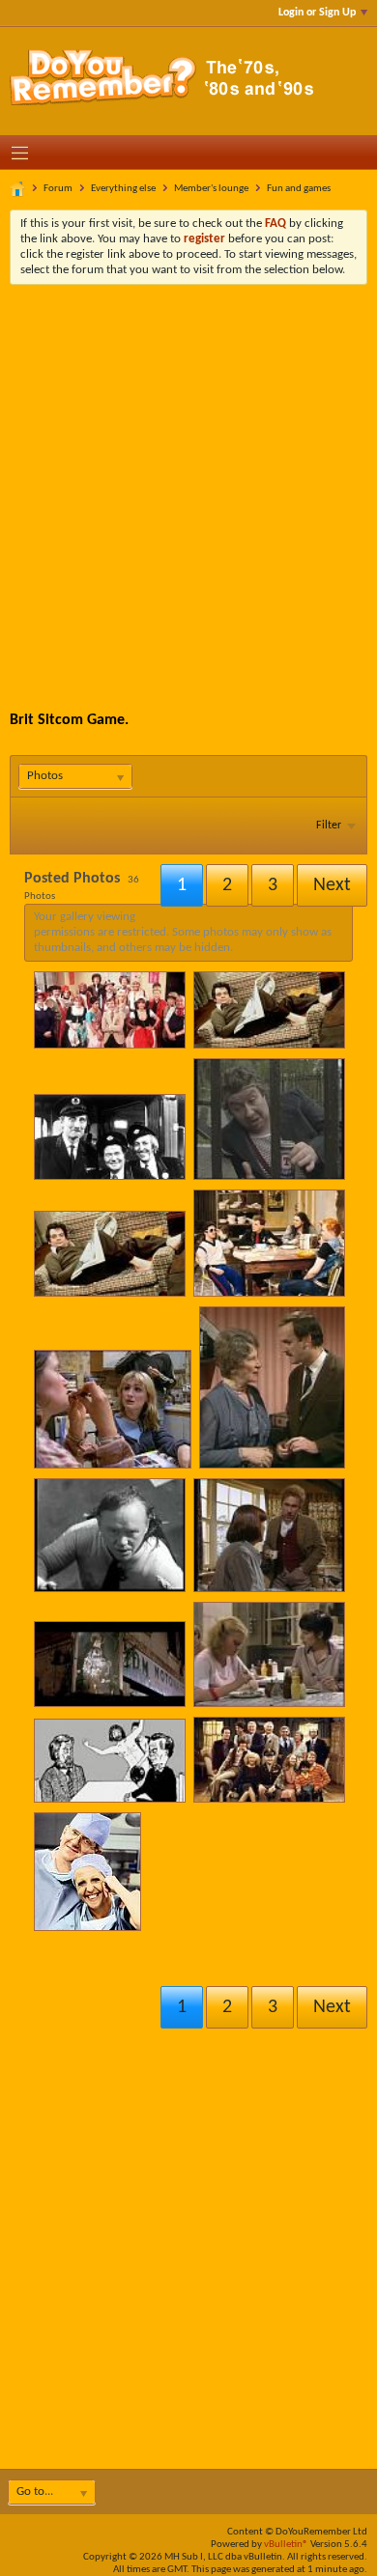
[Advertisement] (188, 483)
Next (332, 2007)
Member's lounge (211, 189)
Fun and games (299, 189)
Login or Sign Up (317, 13)
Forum (58, 189)
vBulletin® (286, 2545)
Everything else (123, 189)
